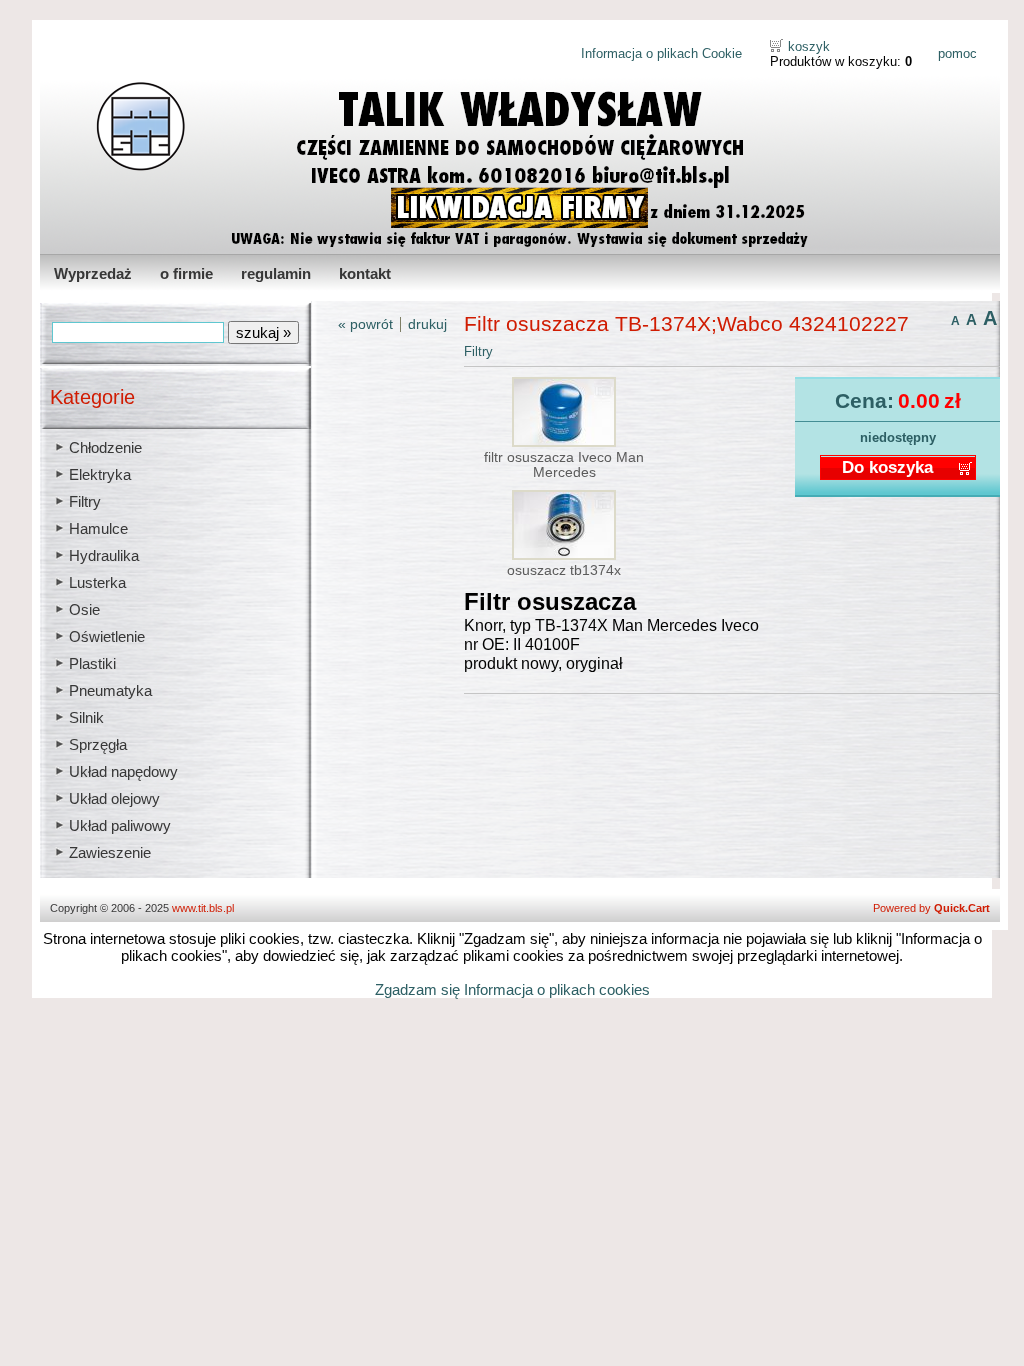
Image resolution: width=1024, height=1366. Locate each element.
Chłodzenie (105, 447)
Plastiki (92, 663)
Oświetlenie (107, 636)
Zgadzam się (417, 989)
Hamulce (98, 528)
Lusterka (97, 582)
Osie (84, 609)
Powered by (931, 908)
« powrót (365, 324)
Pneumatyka (110, 690)
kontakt (365, 273)
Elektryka (100, 474)
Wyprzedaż (93, 273)
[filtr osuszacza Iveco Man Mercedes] (564, 442)
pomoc (957, 53)
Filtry (85, 501)
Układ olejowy (114, 798)
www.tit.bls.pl (203, 908)
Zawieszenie (110, 852)
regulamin (276, 273)
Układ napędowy (123, 771)
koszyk (809, 46)
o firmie (186, 273)
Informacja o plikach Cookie (661, 53)
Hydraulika (104, 555)
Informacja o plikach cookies (557, 989)
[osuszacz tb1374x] (564, 555)
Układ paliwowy (120, 825)
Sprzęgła (98, 744)
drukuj (427, 324)
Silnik (86, 717)
